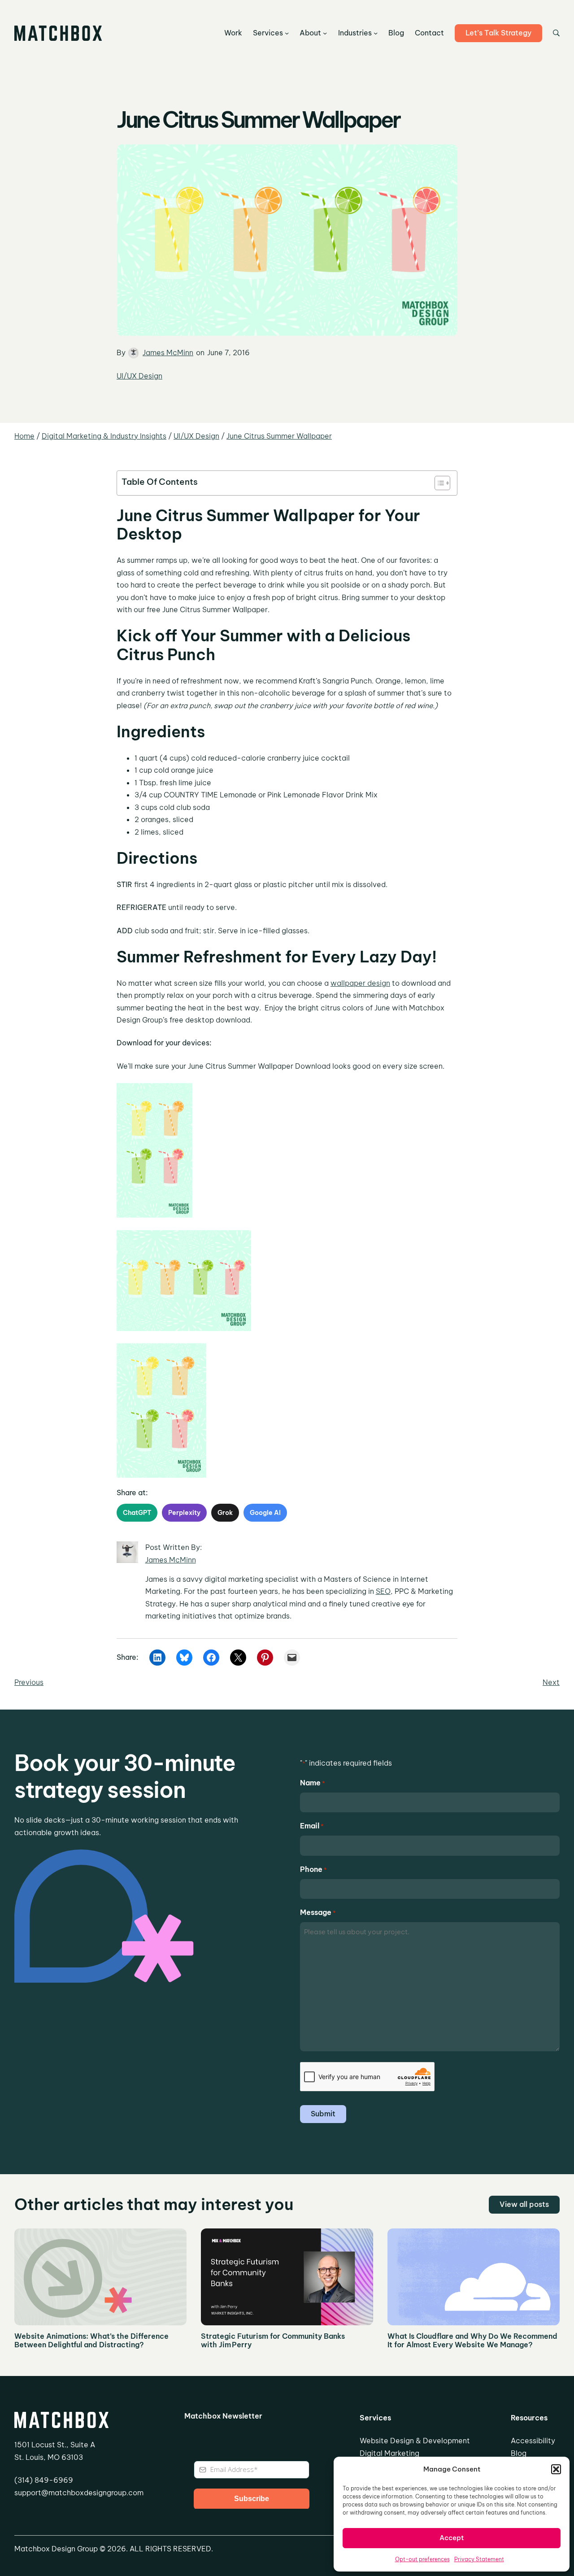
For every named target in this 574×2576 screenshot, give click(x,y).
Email (312, 1826)
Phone (313, 1869)
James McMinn (168, 352)
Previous (29, 1682)
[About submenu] (325, 33)
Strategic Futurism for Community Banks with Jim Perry (273, 2341)
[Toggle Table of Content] (438, 483)
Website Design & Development (415, 2441)
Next (551, 1682)
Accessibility (533, 2441)
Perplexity (184, 1513)
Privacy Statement (479, 2559)
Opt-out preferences (422, 2559)
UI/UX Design (139, 376)
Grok (225, 1513)
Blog (519, 2453)
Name (313, 1783)
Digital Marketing (389, 2453)
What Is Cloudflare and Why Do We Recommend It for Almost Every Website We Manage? (472, 2341)
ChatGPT (137, 1513)
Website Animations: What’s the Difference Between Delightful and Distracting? (91, 2341)
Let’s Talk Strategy (498, 33)
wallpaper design (360, 983)
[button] (556, 2469)
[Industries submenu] (376, 33)
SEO (383, 1591)
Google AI (265, 1513)
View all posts (524, 2204)
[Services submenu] (287, 33)
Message (318, 1912)
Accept (452, 2538)
